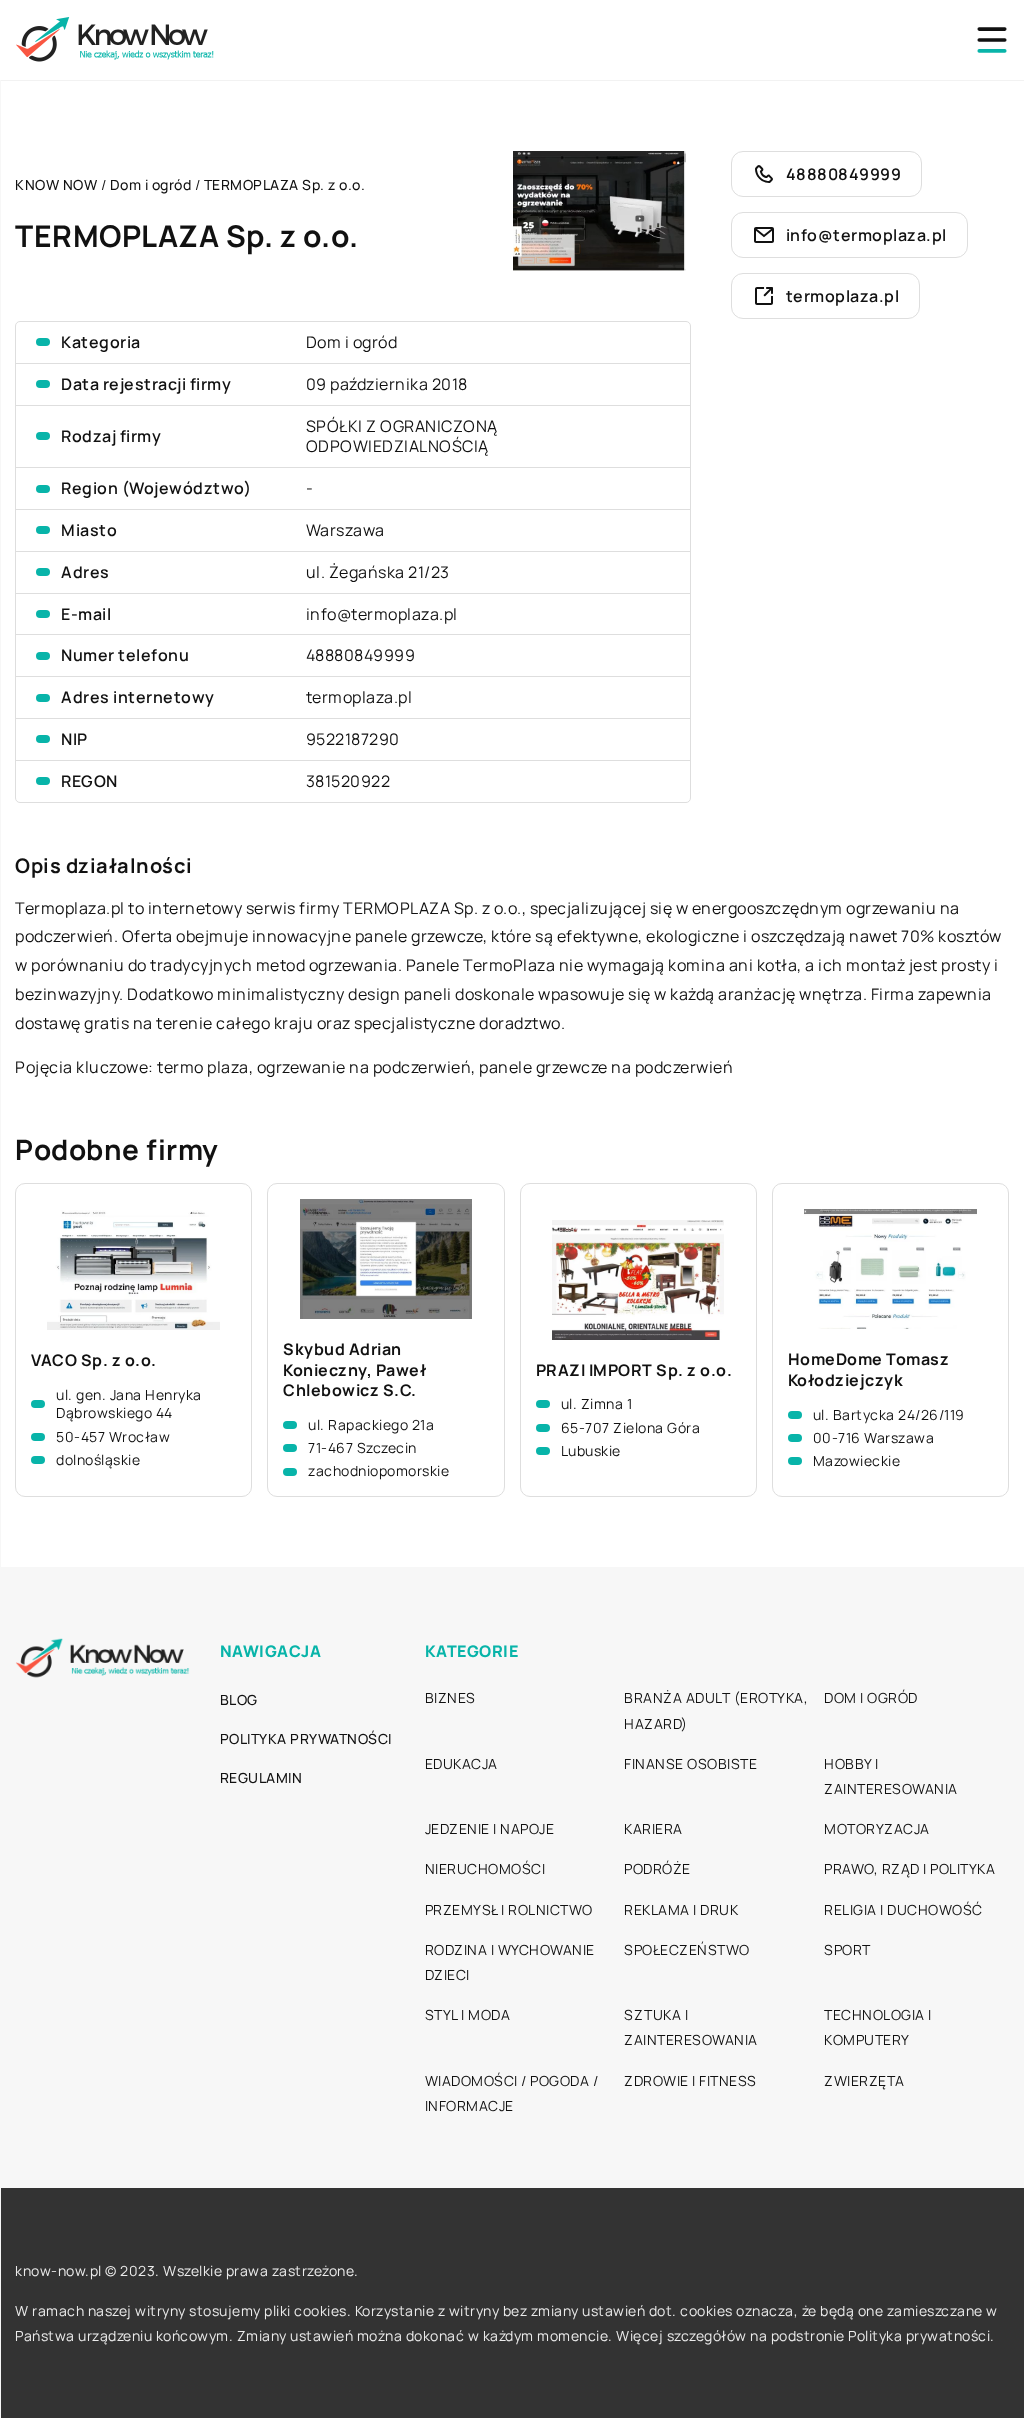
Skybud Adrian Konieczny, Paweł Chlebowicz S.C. (354, 1370)
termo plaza (203, 1067)
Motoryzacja (877, 1828)
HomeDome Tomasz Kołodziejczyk (869, 1370)
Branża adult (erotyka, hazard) (716, 1710)
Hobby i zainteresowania (891, 1776)
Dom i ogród (352, 342)
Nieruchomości (485, 1868)
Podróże (657, 1868)
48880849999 (361, 655)
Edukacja (461, 1763)
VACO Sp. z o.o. (94, 1360)
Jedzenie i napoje (490, 1828)
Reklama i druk (681, 1909)
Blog (239, 1699)
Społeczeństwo (687, 1949)
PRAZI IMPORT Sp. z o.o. (634, 1370)
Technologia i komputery (878, 2027)
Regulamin (261, 1777)
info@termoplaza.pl (382, 614)
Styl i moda (468, 2014)
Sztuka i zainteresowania (691, 2027)
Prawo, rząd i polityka (909, 1868)
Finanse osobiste (690, 1763)
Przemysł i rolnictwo (509, 1909)
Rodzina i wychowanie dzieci (510, 1962)
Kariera (653, 1828)
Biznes (450, 1697)
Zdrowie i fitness (690, 2080)
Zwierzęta (864, 2080)
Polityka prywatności (306, 1738)
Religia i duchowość (903, 1909)
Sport (847, 1949)
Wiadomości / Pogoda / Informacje (512, 2093)
